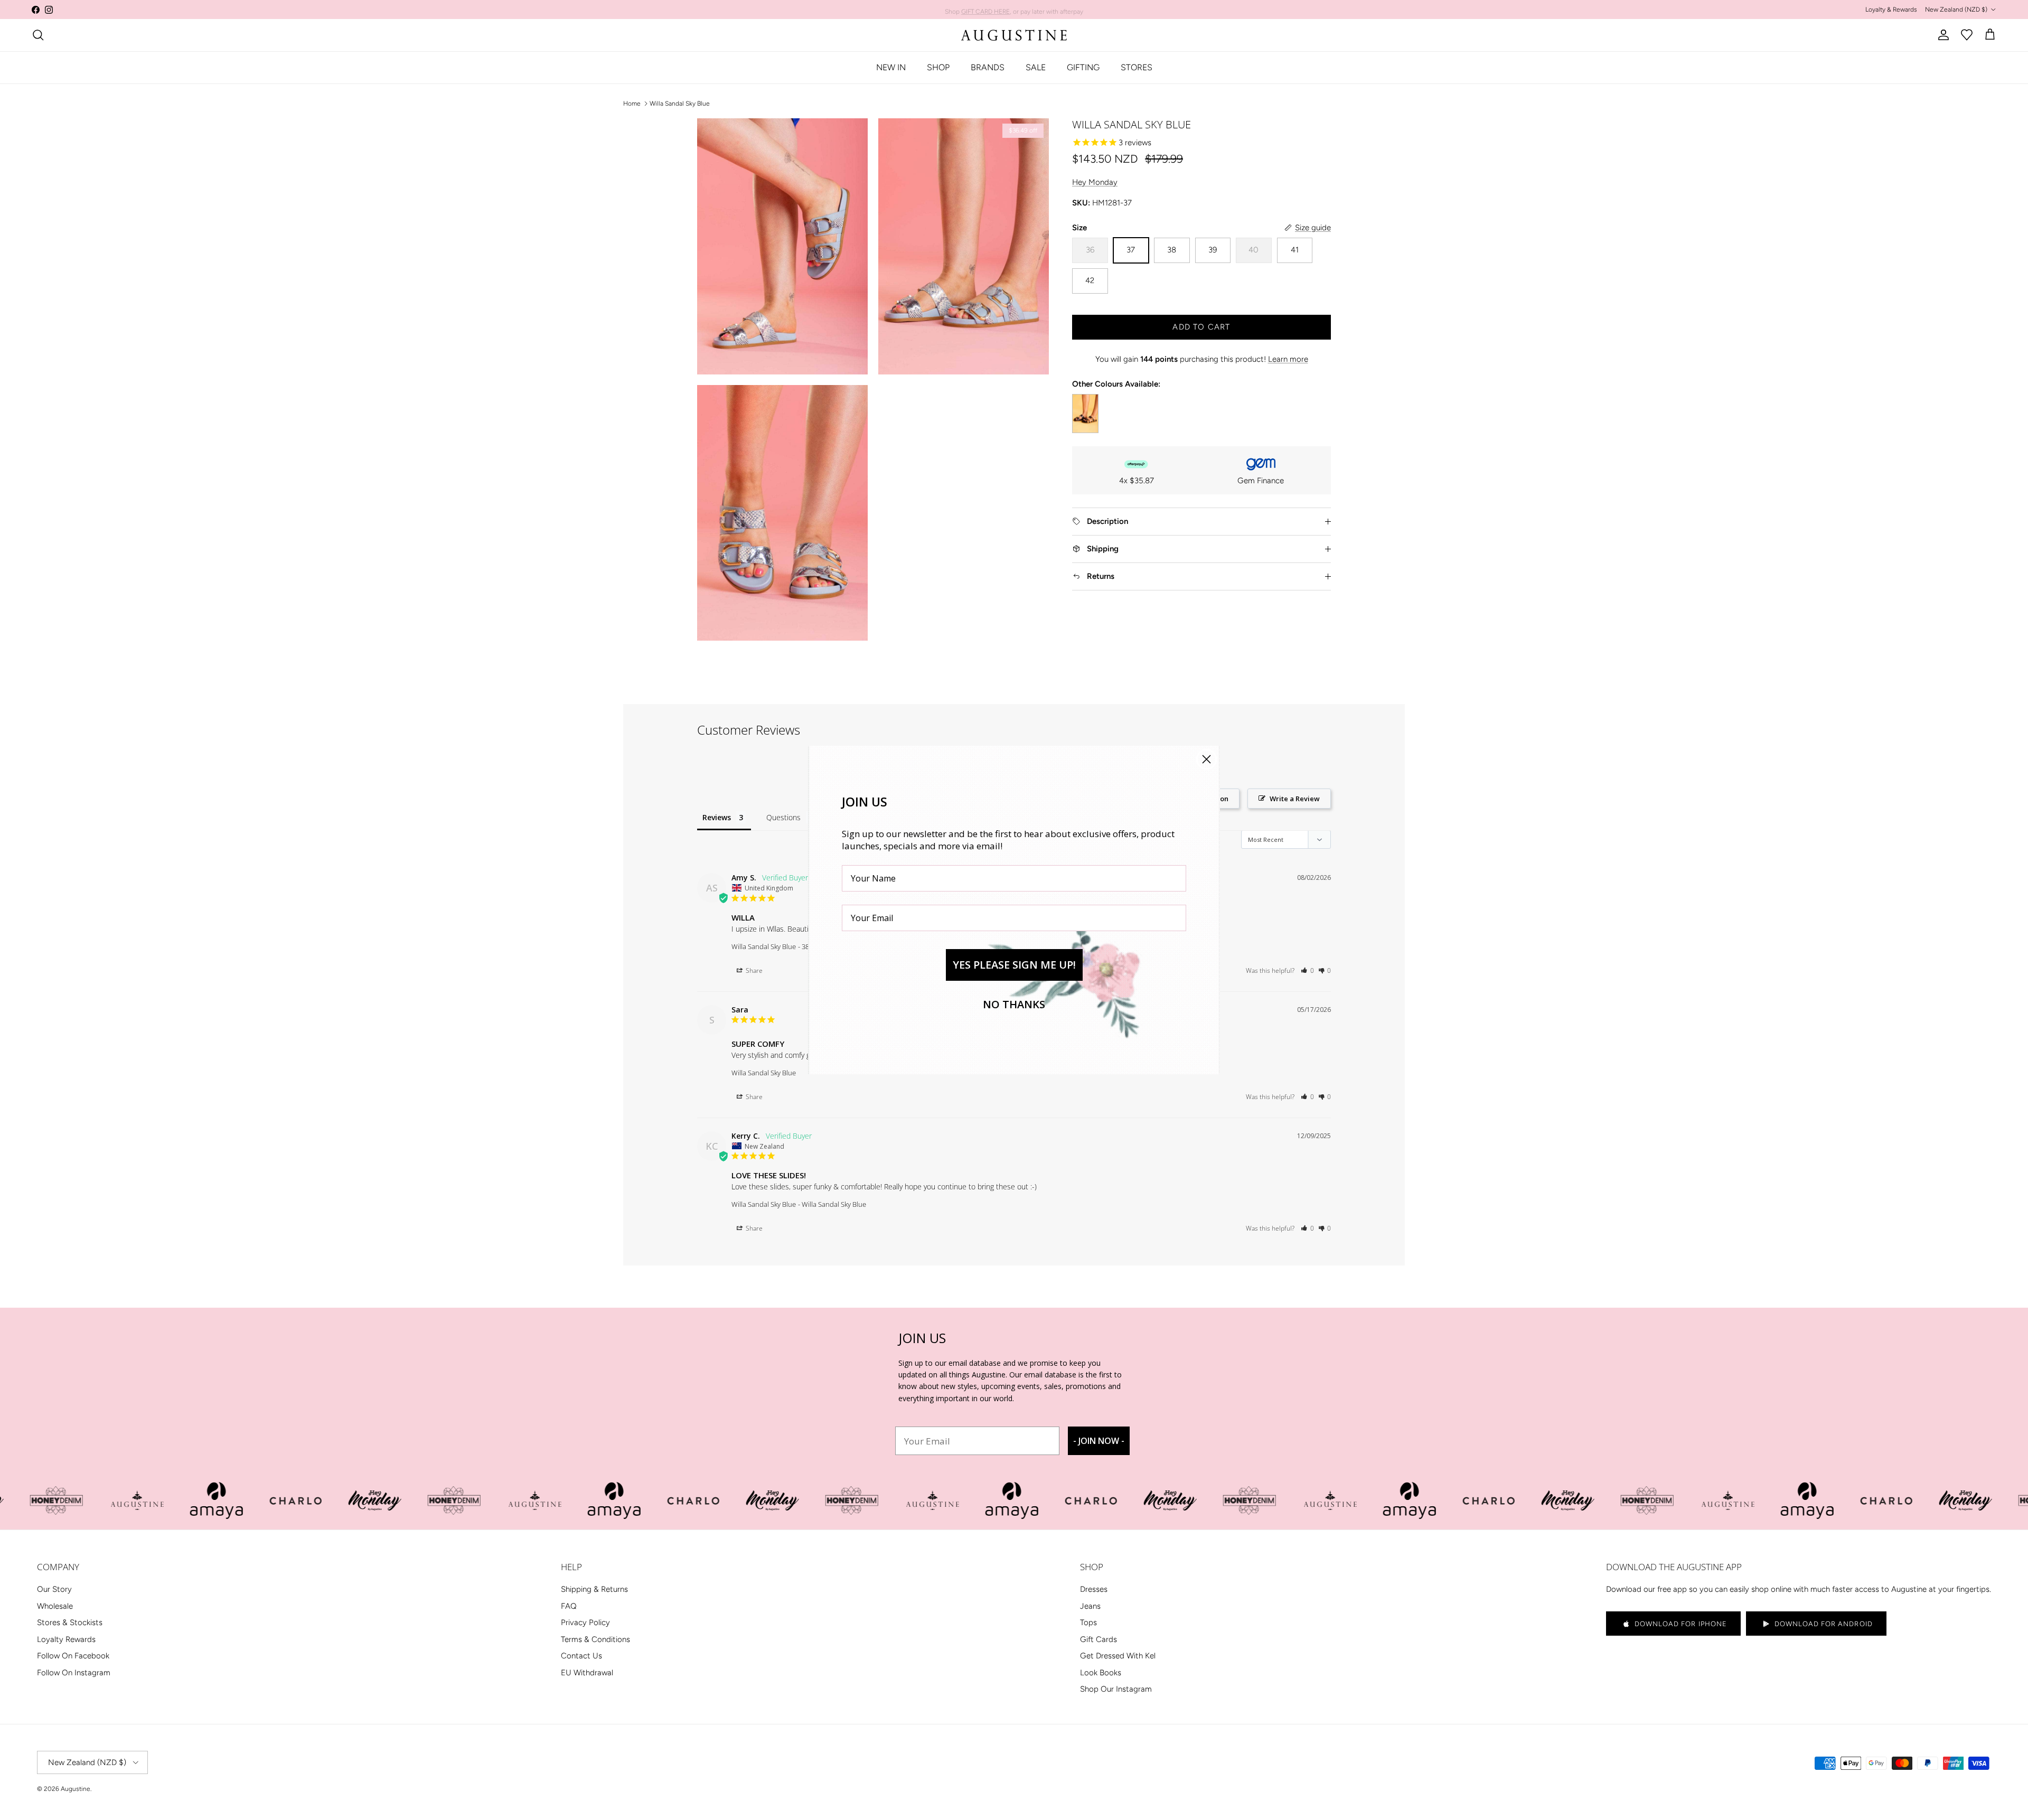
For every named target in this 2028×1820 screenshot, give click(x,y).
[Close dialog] (1207, 759)
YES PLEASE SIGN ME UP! (1014, 965)
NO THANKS (1014, 1004)
